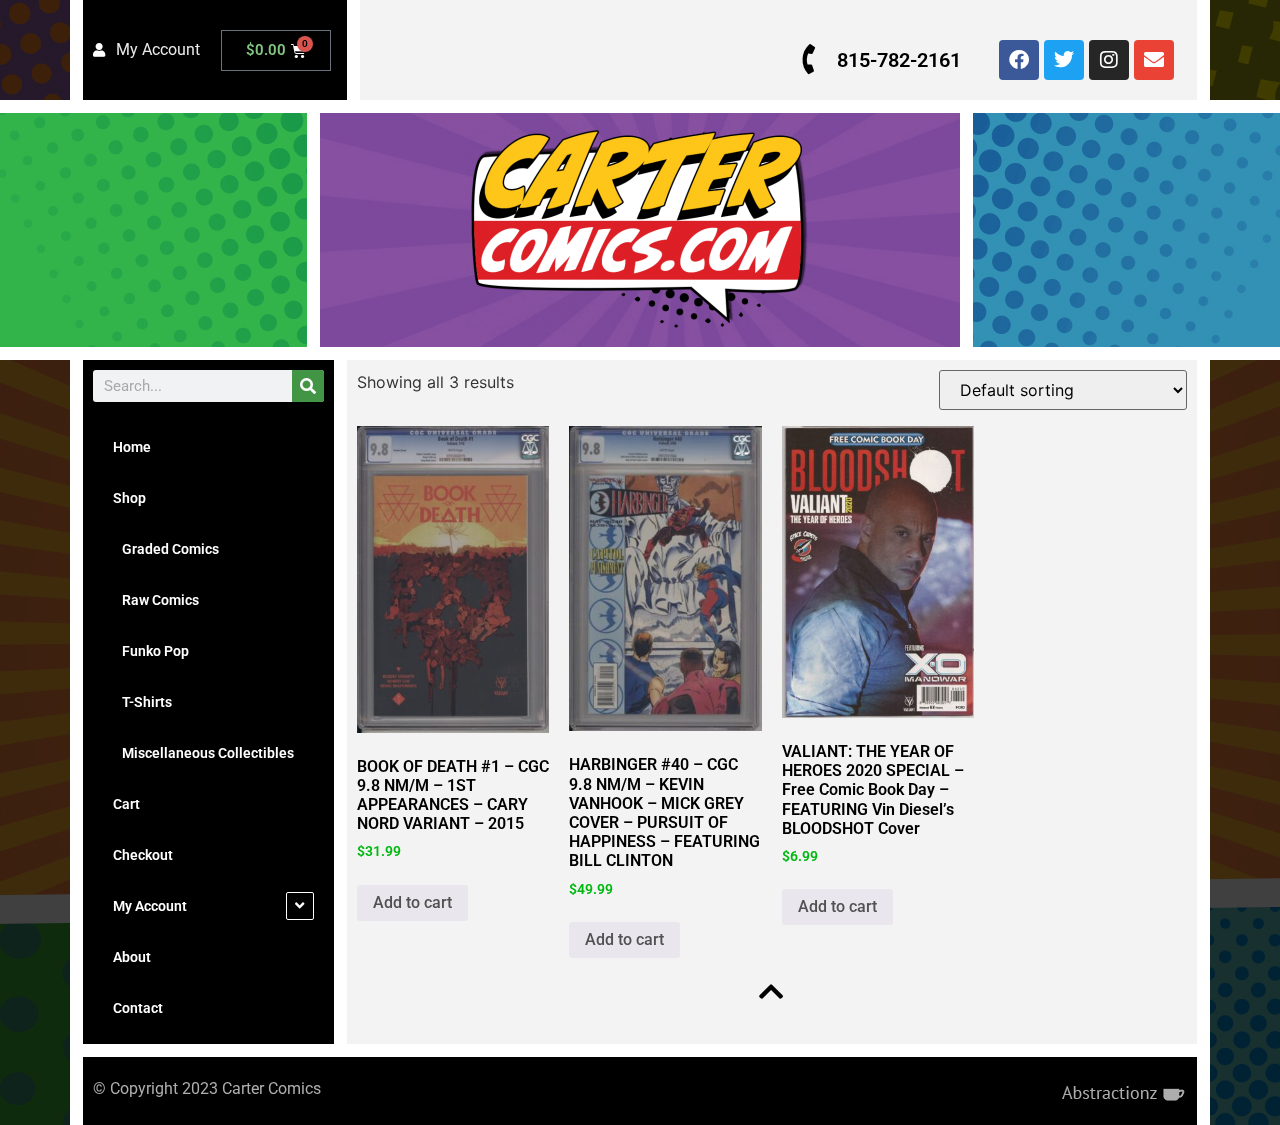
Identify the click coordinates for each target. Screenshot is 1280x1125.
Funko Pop (151, 651)
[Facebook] (1019, 60)
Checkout (143, 855)
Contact (138, 1008)
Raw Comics (156, 600)
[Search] (308, 386)
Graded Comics (166, 549)
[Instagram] (1109, 60)
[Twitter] (1064, 60)
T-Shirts (142, 702)
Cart (126, 804)
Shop (129, 498)
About (132, 957)
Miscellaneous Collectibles (203, 753)
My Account (150, 906)
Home (132, 447)
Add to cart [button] (412, 902)
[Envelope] (1154, 60)
